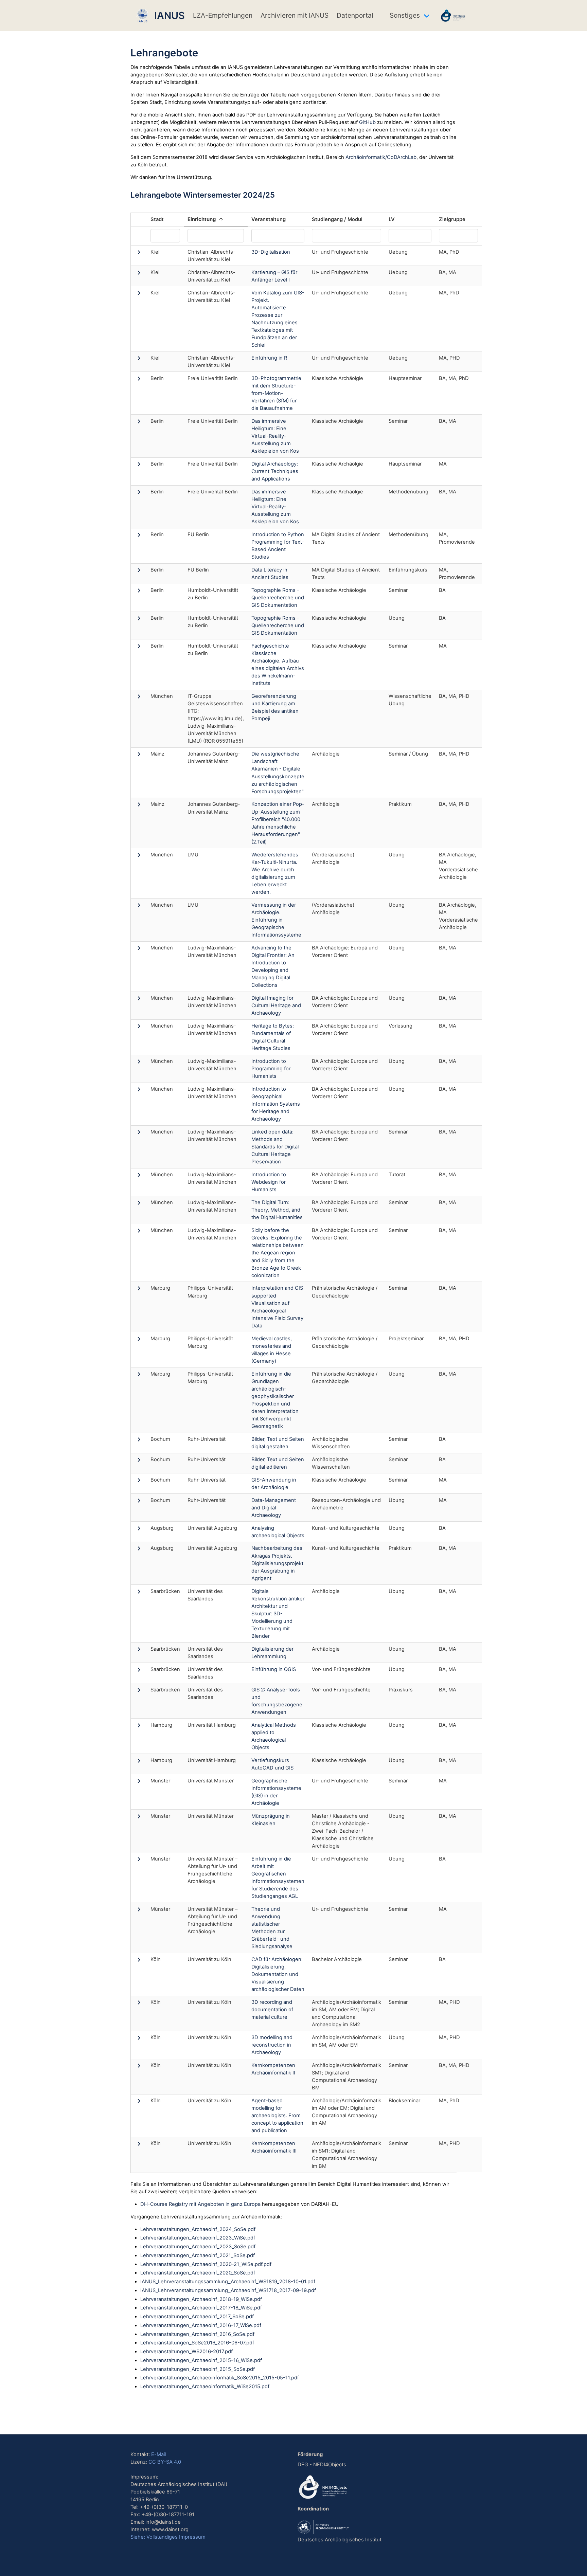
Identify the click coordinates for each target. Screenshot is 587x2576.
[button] (139, 254)
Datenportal (355, 15)
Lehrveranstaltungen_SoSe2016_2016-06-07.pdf (197, 2343)
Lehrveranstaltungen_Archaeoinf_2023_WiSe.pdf (198, 2238)
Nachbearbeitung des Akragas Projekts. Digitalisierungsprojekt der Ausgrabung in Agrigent (277, 1563)
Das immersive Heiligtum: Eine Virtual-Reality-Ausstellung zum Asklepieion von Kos (275, 436)
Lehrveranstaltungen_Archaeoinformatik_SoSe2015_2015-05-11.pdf (220, 2378)
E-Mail (158, 2454)
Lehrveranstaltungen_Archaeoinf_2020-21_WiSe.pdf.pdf (206, 2264)
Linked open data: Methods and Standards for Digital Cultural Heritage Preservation (275, 1147)
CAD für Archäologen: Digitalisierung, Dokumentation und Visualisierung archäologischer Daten (278, 1974)
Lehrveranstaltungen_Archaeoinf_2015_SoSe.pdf (198, 2369)
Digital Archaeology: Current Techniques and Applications (275, 471)
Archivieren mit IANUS (295, 15)
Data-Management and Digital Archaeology (274, 1508)
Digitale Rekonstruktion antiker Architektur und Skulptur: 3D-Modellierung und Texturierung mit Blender (278, 1614)
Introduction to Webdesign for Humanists (269, 1182)
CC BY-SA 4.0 (165, 2462)
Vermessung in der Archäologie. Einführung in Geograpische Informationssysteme (276, 920)
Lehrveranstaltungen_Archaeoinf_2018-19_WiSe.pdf (201, 2299)
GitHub (367, 122)
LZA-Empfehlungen (223, 15)
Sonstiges (405, 15)
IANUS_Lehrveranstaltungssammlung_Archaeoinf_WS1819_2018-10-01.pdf (228, 2282)
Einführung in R (269, 358)
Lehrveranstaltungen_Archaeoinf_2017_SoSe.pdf (197, 2317)
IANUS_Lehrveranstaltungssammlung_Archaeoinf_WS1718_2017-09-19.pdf (228, 2290)
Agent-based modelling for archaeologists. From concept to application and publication (277, 2116)
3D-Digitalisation (271, 252)
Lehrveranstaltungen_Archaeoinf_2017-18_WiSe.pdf (201, 2308)
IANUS (167, 15)
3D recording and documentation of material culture (272, 2010)
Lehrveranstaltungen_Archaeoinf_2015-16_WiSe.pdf (201, 2360)
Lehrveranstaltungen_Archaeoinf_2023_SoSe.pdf (198, 2247)
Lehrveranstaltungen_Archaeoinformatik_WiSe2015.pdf (205, 2387)
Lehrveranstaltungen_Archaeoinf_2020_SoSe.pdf (198, 2273)
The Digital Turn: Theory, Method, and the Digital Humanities (277, 1210)
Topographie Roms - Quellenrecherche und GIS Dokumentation (278, 598)
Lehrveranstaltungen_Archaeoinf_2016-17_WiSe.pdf (201, 2325)
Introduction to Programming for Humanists (271, 1069)
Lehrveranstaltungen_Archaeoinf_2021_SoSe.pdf (198, 2255)
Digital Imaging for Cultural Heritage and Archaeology (276, 1005)
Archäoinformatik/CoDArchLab (381, 157)
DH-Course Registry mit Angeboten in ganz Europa (200, 2204)
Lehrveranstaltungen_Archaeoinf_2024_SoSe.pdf (198, 2229)
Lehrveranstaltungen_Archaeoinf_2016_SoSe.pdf (197, 2334)
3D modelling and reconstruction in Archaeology (272, 2045)
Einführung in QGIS (274, 1669)
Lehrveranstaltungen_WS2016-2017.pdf (186, 2352)
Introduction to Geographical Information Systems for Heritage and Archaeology (276, 1104)
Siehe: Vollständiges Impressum (168, 2537)
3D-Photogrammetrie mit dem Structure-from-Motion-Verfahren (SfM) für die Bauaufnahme (276, 393)
